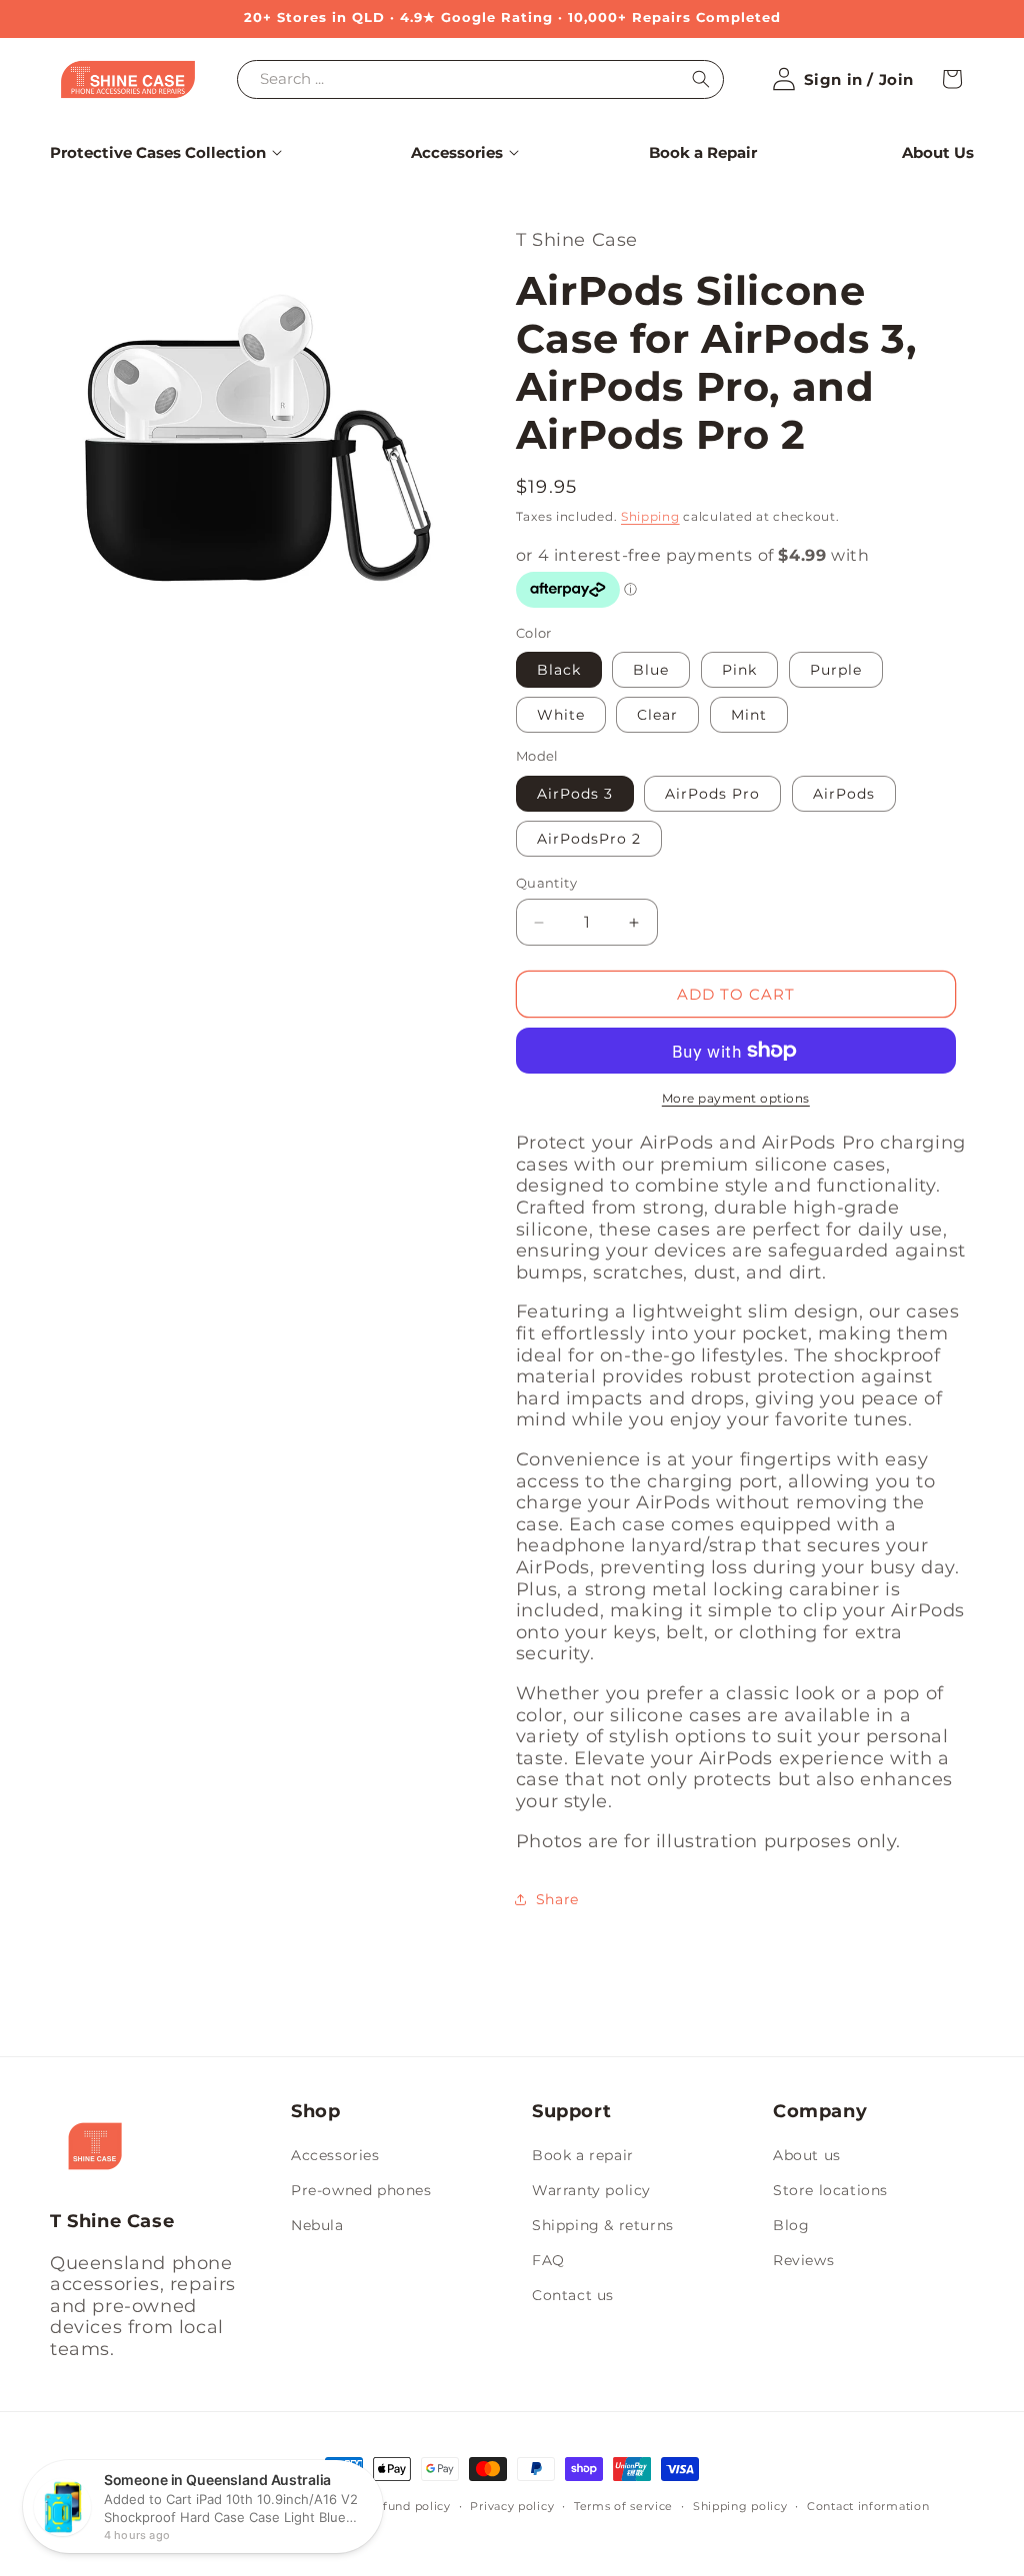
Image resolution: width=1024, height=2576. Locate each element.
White (561, 715)
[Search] (701, 79)
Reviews (803, 2260)
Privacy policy (512, 2506)
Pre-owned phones (361, 2190)
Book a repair (583, 2155)
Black (559, 670)
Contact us (573, 2295)
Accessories (335, 2155)
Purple (836, 670)
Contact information (868, 2506)
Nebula (317, 2225)
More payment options (736, 1098)
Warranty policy (591, 2190)
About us (807, 2155)
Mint (749, 715)
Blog (791, 2225)
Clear (657, 715)
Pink (739, 670)
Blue (651, 670)
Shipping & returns (603, 2225)
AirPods (844, 794)
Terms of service (623, 2506)
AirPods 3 (575, 794)
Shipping (650, 516)
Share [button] (557, 1899)
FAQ (548, 2260)
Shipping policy (740, 2506)
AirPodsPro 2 (589, 839)
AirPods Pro (712, 794)
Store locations (830, 2190)
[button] (158, 153)
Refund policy (409, 2506)
